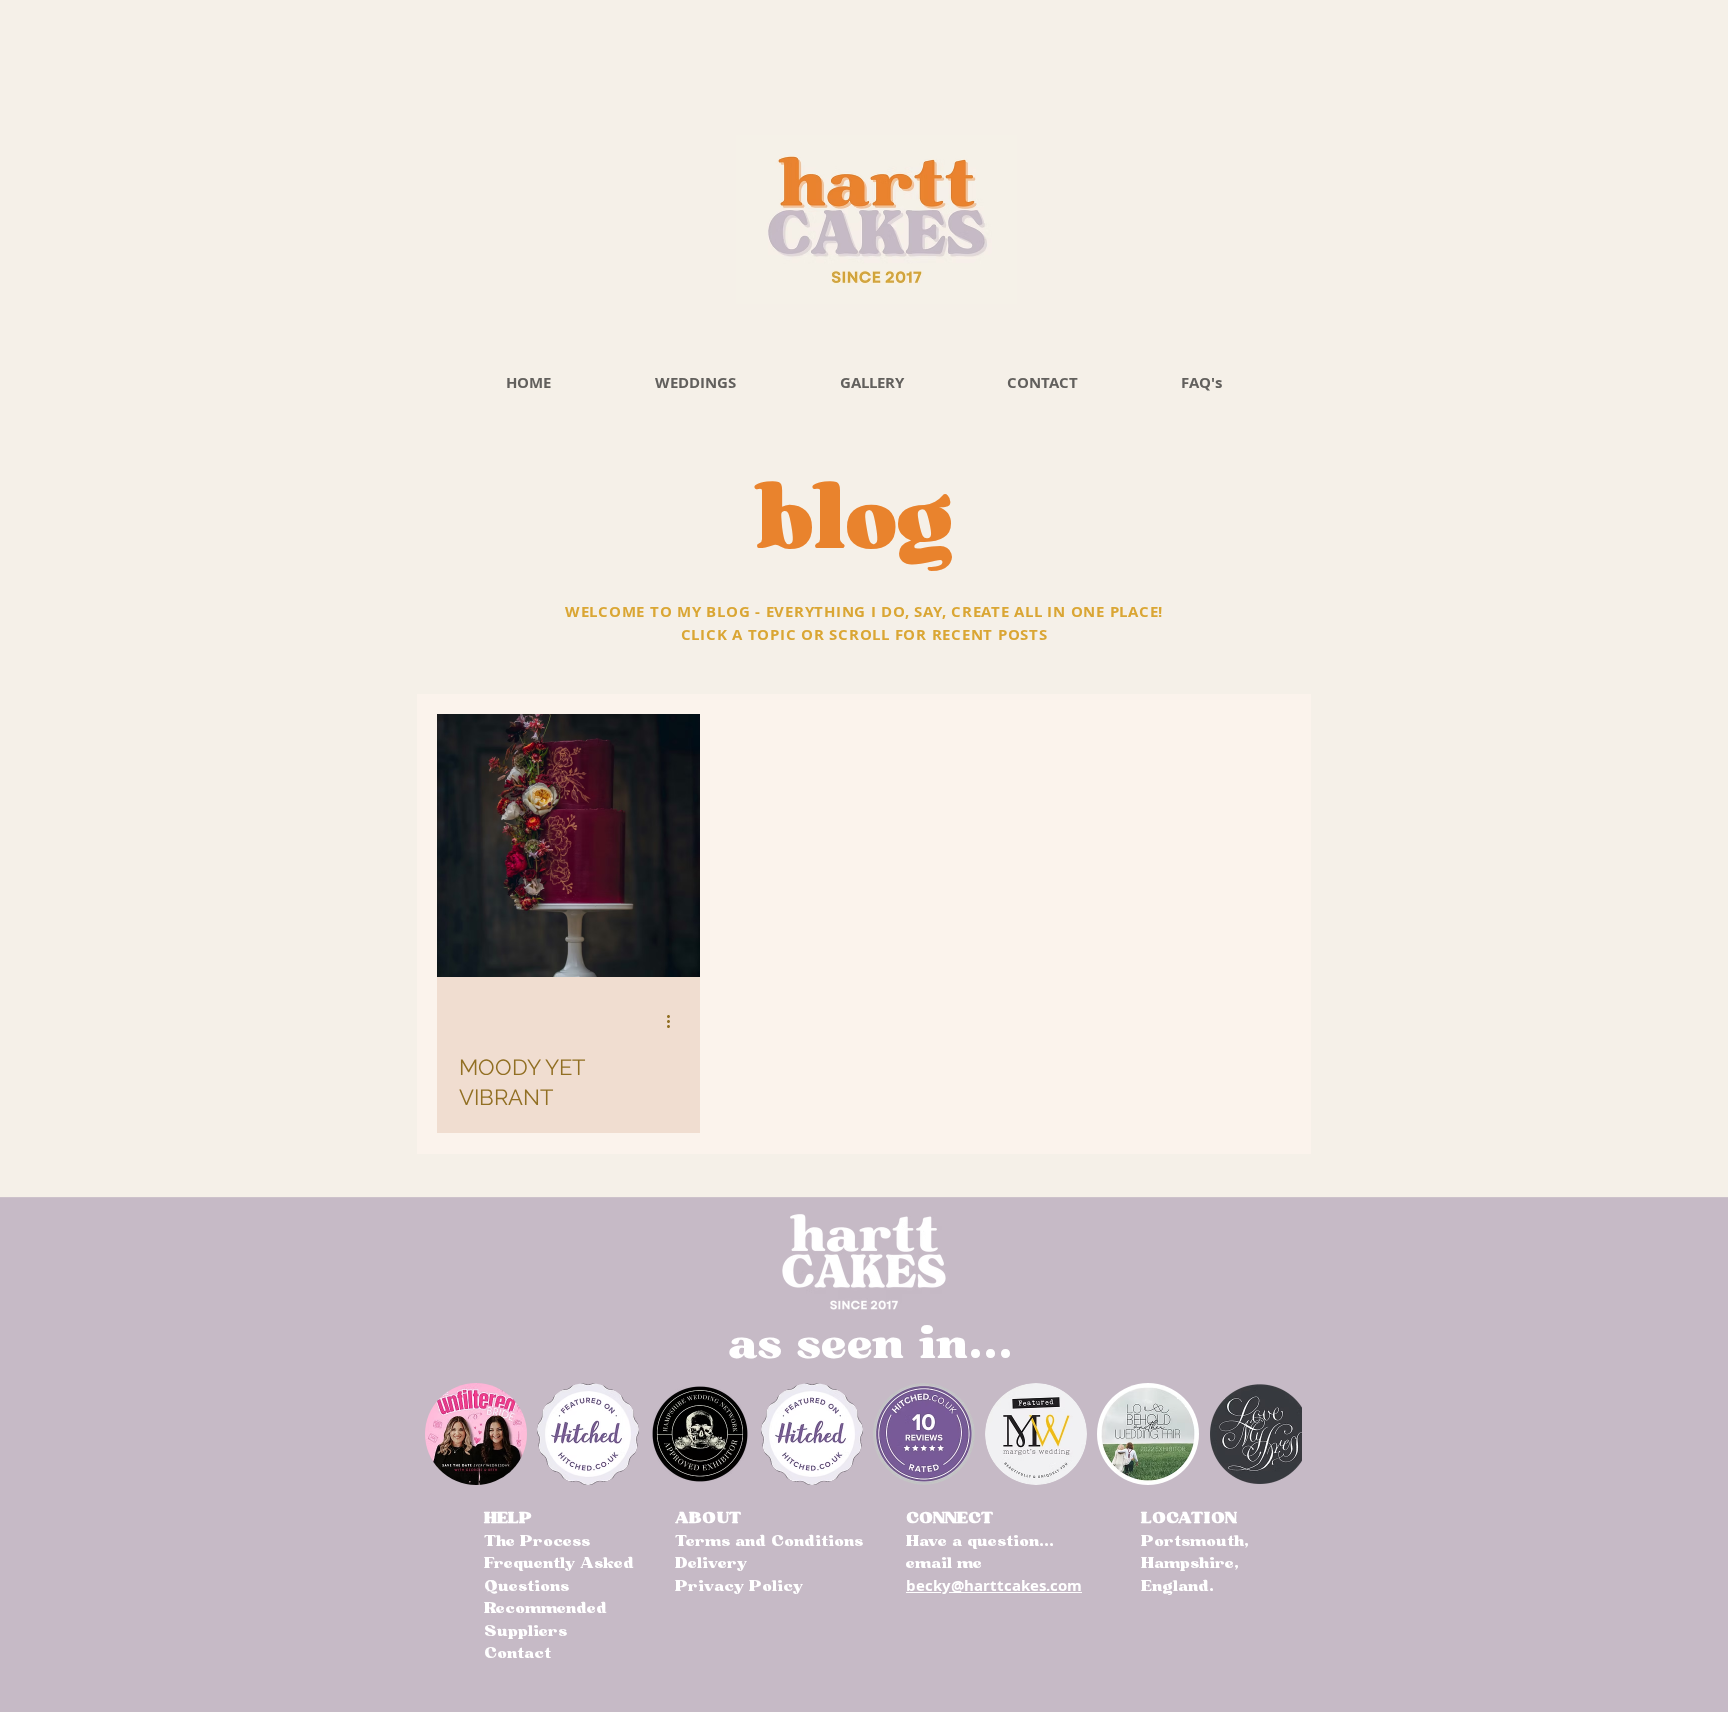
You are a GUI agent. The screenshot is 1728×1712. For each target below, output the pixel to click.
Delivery (711, 1563)
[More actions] (675, 1022)
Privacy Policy (739, 1586)
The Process (537, 1541)
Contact (517, 1653)
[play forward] (1277, 1434)
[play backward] (450, 1434)
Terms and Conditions (769, 1541)
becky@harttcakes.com (994, 1585)
